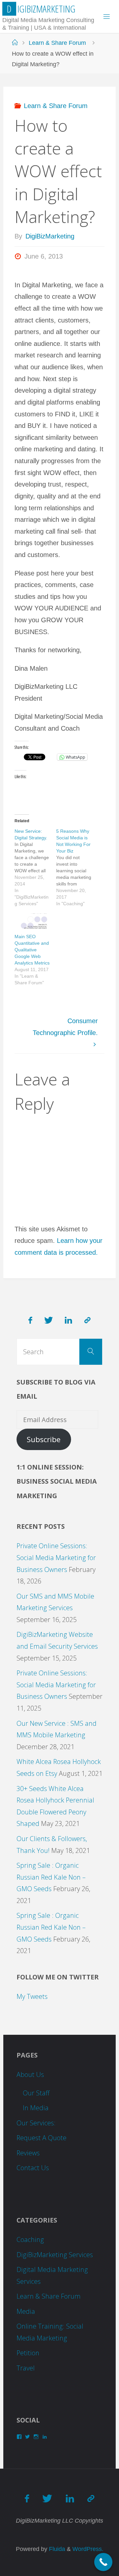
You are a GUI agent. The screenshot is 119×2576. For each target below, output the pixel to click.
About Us (30, 2074)
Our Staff (36, 2093)
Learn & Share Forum (57, 43)
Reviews (28, 2153)
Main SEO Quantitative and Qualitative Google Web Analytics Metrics (32, 950)
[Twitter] (49, 1320)
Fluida (56, 2549)
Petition (28, 2353)
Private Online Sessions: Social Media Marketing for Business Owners (56, 1557)
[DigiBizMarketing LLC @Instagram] (87, 1320)
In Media (36, 2108)
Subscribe (44, 1439)
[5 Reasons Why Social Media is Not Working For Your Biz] (77, 867)
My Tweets (32, 1996)
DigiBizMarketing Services (55, 2255)
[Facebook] (31, 1320)
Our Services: (36, 2123)
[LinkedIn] (68, 1320)
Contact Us (33, 2168)
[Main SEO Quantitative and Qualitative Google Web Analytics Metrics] (32, 924)
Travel (26, 2368)
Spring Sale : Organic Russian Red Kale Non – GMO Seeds (51, 1877)
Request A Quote (41, 2138)
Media (26, 2311)
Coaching (30, 2240)
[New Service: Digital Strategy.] (35, 867)
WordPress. (88, 2549)
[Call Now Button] (103, 2562)
